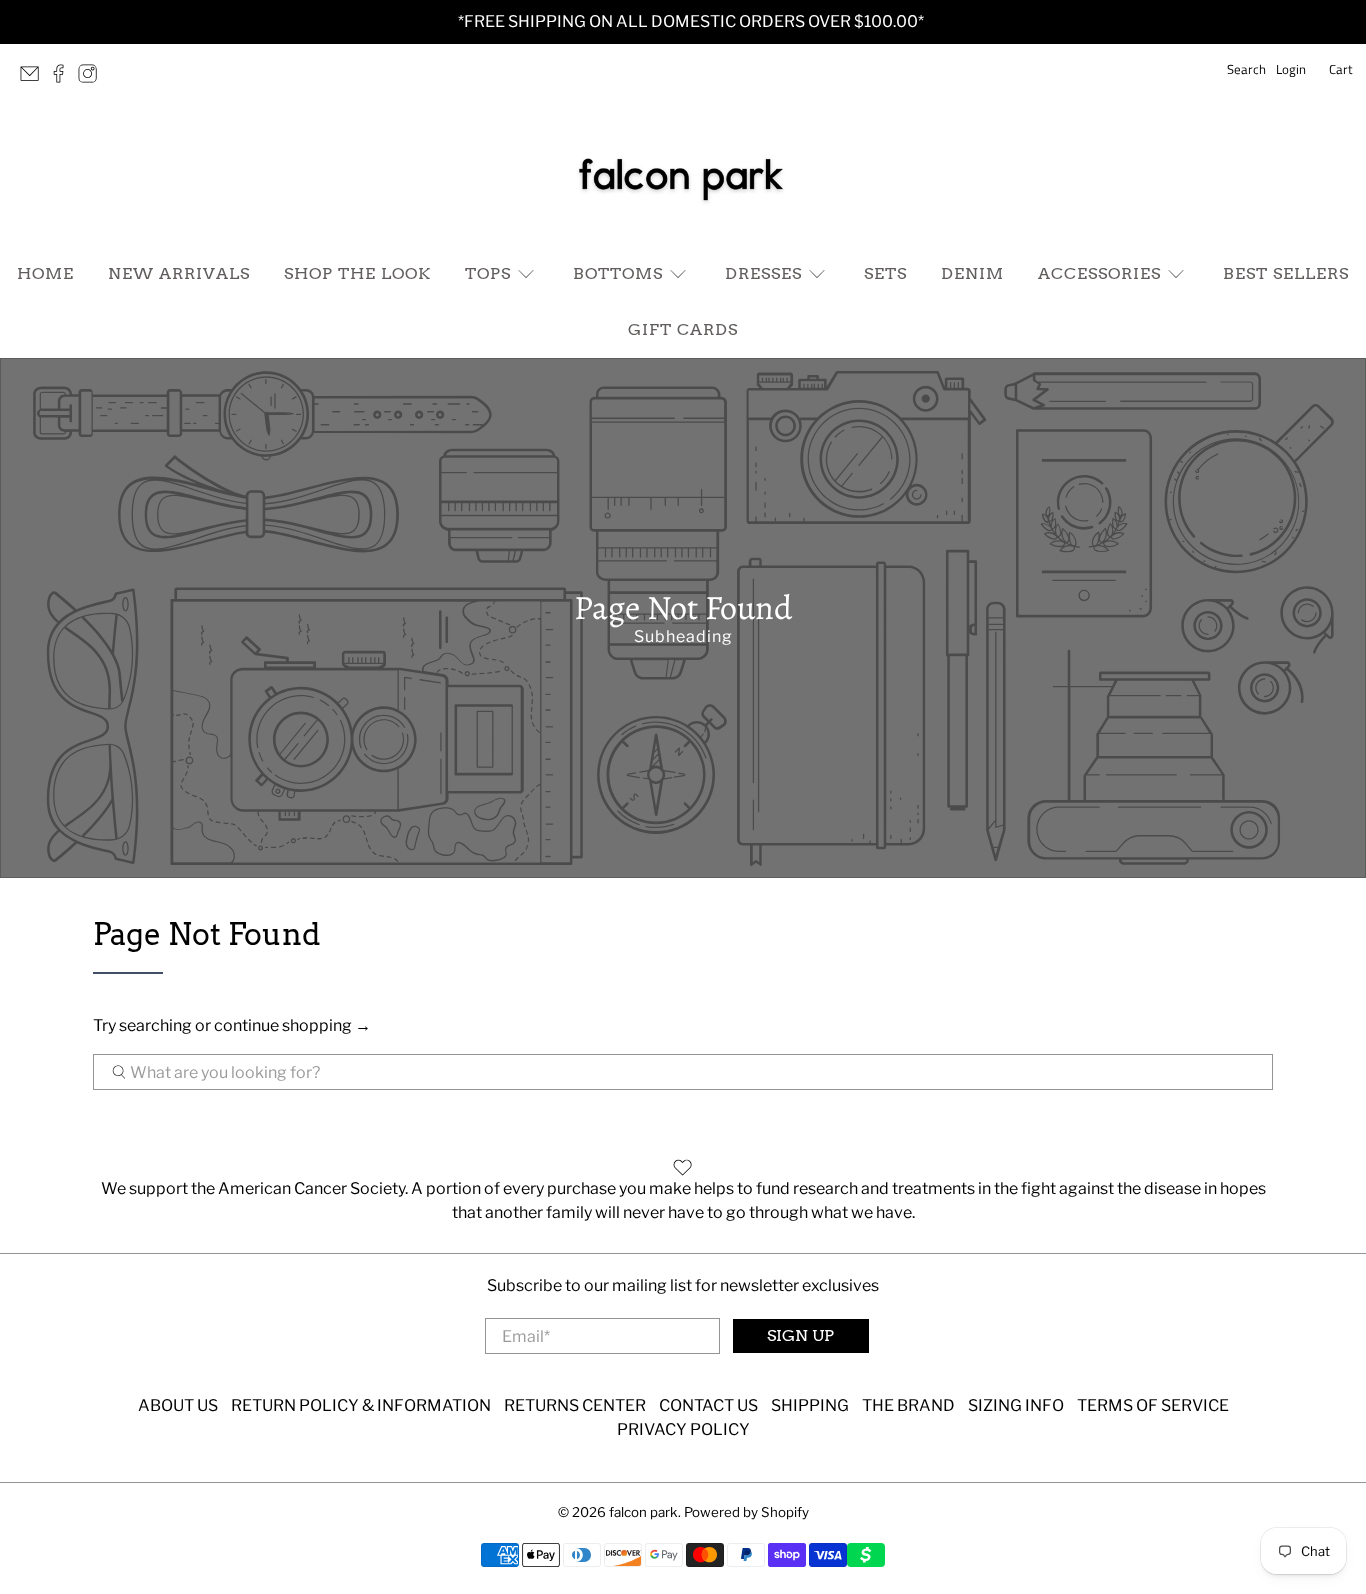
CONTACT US (708, 1405)
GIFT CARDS (683, 329)
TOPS (488, 273)
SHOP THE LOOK (357, 273)
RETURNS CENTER (575, 1405)
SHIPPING (810, 1405)
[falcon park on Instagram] (92, 79)
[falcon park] (683, 176)
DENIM (972, 273)
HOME (45, 273)
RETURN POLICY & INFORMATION (361, 1405)
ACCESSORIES (1099, 273)
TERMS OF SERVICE (1153, 1405)
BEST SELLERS (1286, 273)
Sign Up (800, 1335)
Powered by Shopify (746, 1512)
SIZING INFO (1016, 1405)
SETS (885, 273)
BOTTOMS (618, 273)
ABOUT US (178, 1405)
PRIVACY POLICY (683, 1429)
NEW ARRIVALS (179, 273)
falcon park (643, 1512)
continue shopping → (292, 1025)
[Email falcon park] (34, 79)
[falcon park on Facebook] (63, 79)
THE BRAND (908, 1405)
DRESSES (763, 273)
